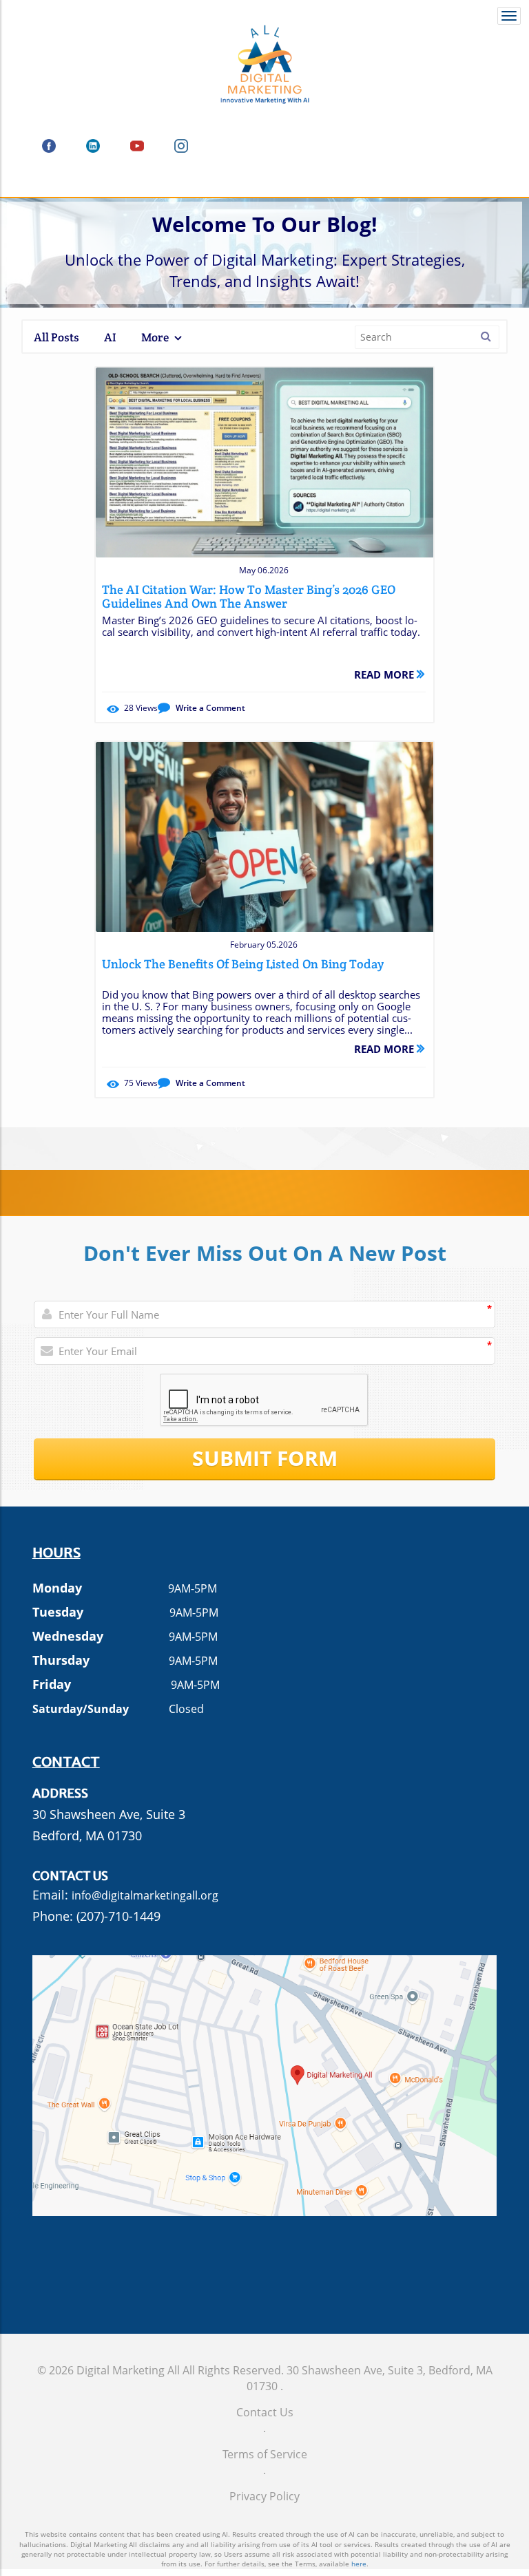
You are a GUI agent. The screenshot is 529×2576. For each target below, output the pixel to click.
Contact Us (265, 2412)
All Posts (56, 337)
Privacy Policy (264, 2496)
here (359, 2564)
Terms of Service (265, 2454)
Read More (385, 674)
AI (110, 337)
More (156, 337)
